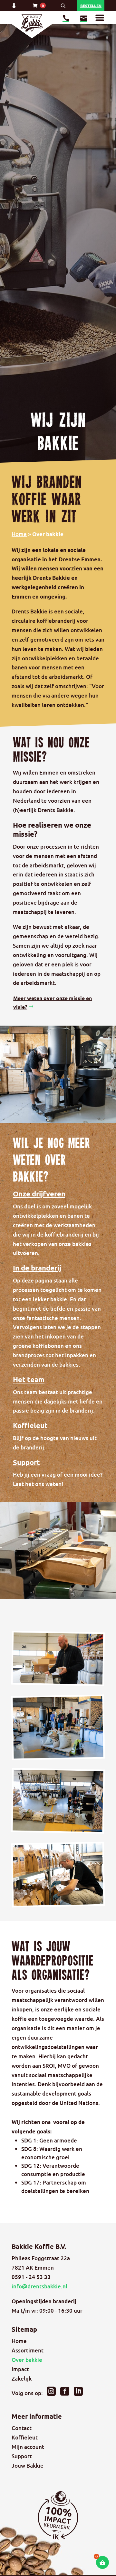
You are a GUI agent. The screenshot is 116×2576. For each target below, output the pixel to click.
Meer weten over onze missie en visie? (53, 1002)
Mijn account (28, 2447)
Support (22, 2456)
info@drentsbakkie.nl (39, 2286)
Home (19, 534)
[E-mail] (84, 19)
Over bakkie (27, 2360)
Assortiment (28, 2350)
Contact (22, 2428)
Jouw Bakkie (28, 2466)
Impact (20, 2369)
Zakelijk (22, 2378)
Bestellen (91, 6)
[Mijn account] (15, 7)
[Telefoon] (66, 19)
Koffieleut (25, 2437)
